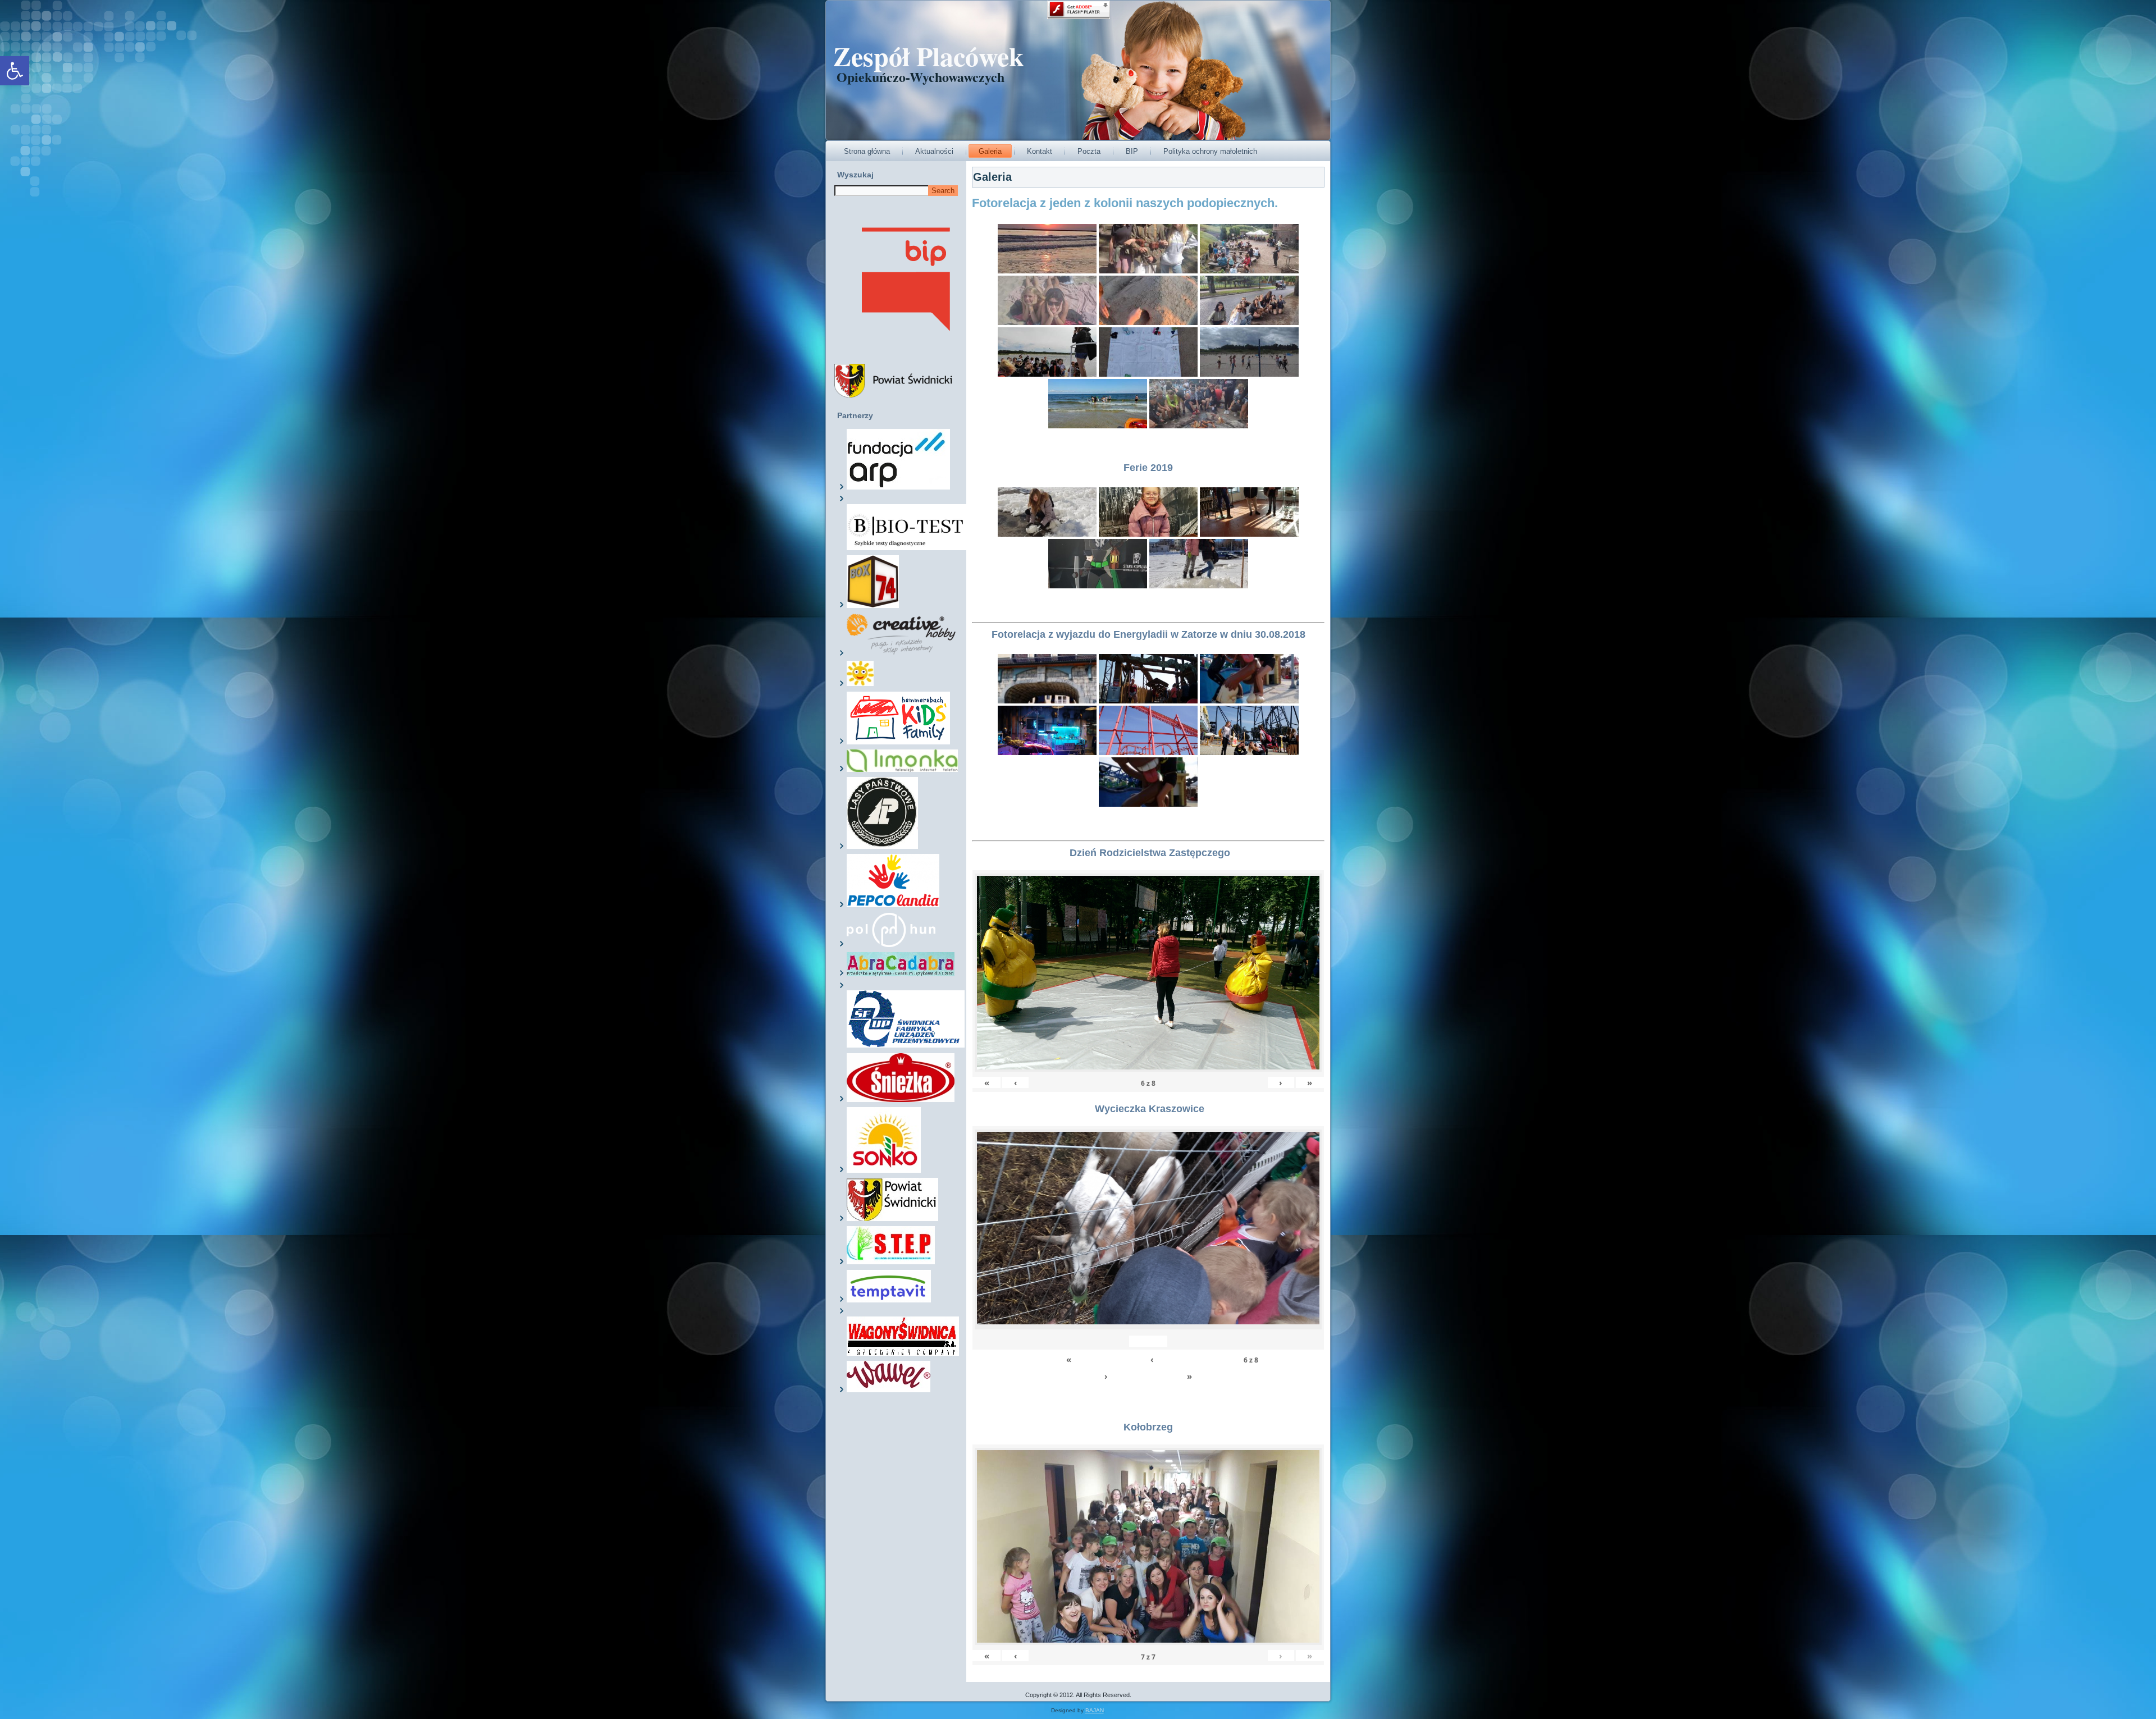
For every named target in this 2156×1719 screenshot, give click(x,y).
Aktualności (934, 151)
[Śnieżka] (901, 1100)
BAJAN (1095, 1710)
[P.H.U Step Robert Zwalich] (891, 1262)
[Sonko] (884, 1171)
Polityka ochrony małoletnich (1210, 151)
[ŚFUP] (906, 1045)
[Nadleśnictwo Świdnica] (882, 847)
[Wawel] (889, 1390)
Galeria (990, 151)
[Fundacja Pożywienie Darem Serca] (860, 684)
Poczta (1089, 151)
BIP (1132, 151)
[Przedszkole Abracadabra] (901, 974)
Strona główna (867, 151)
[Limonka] (902, 770)
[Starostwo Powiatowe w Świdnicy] (892, 1219)
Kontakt (1040, 151)
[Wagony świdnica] (903, 1354)
